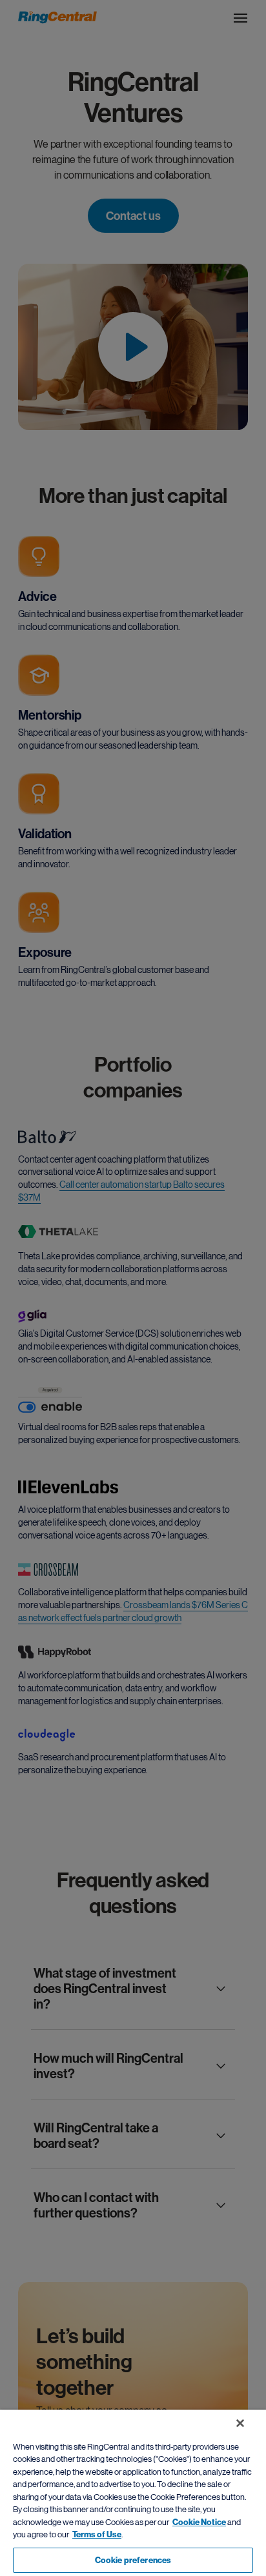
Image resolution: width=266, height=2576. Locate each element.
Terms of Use (97, 2534)
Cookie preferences (133, 2560)
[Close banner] (240, 2423)
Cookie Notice (199, 2522)
